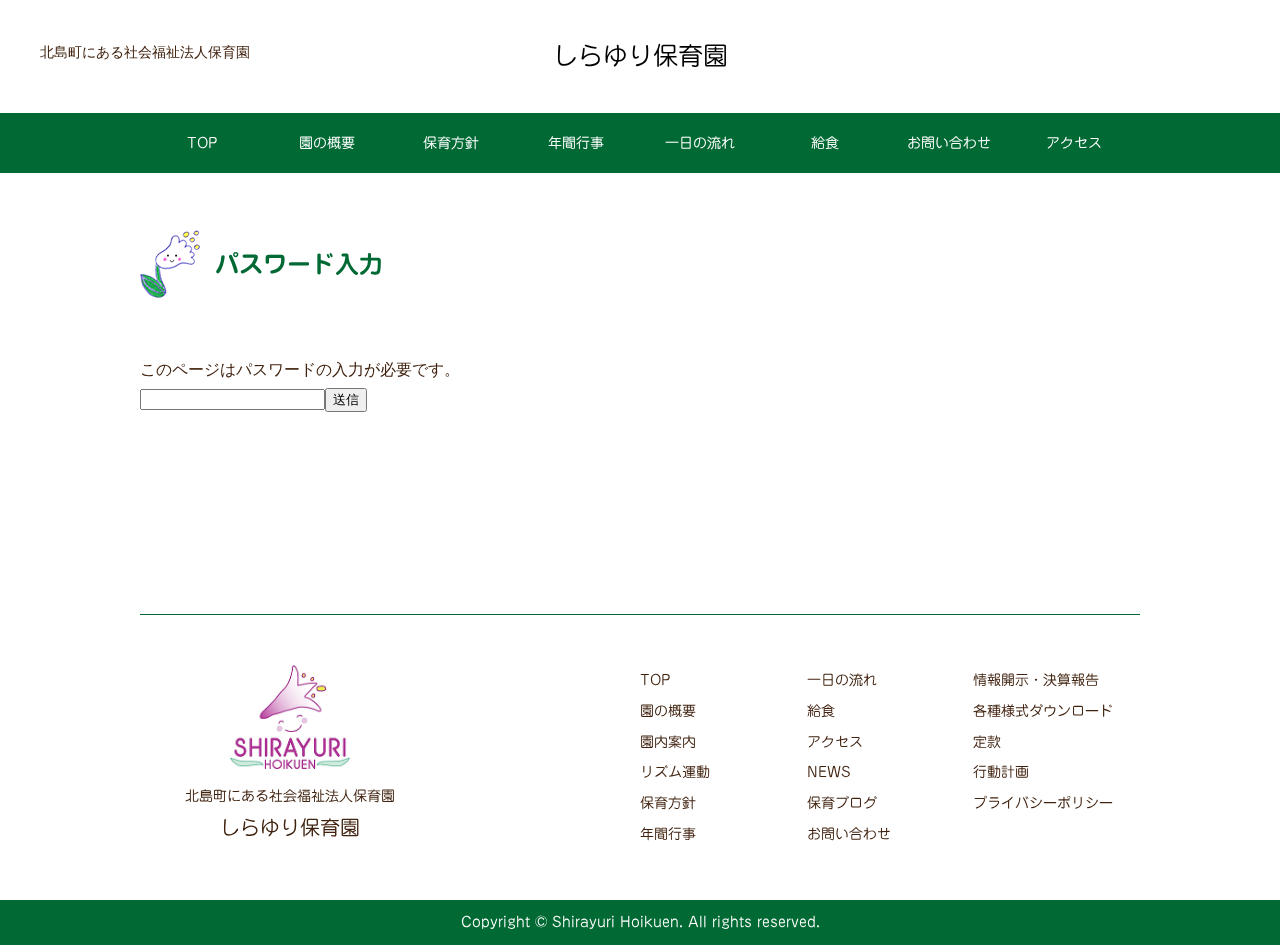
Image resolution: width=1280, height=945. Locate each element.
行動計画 (1001, 772)
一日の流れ (700, 143)
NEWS (829, 772)
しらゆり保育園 (640, 55)
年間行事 (576, 143)
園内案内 (668, 742)
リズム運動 (675, 772)
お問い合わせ (949, 143)
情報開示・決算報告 (1036, 680)
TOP (202, 143)
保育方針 (451, 143)
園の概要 (327, 143)
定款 (987, 742)
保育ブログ (842, 803)
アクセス (1074, 143)
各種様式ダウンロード (1043, 711)
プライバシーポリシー (1043, 803)
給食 (825, 143)
